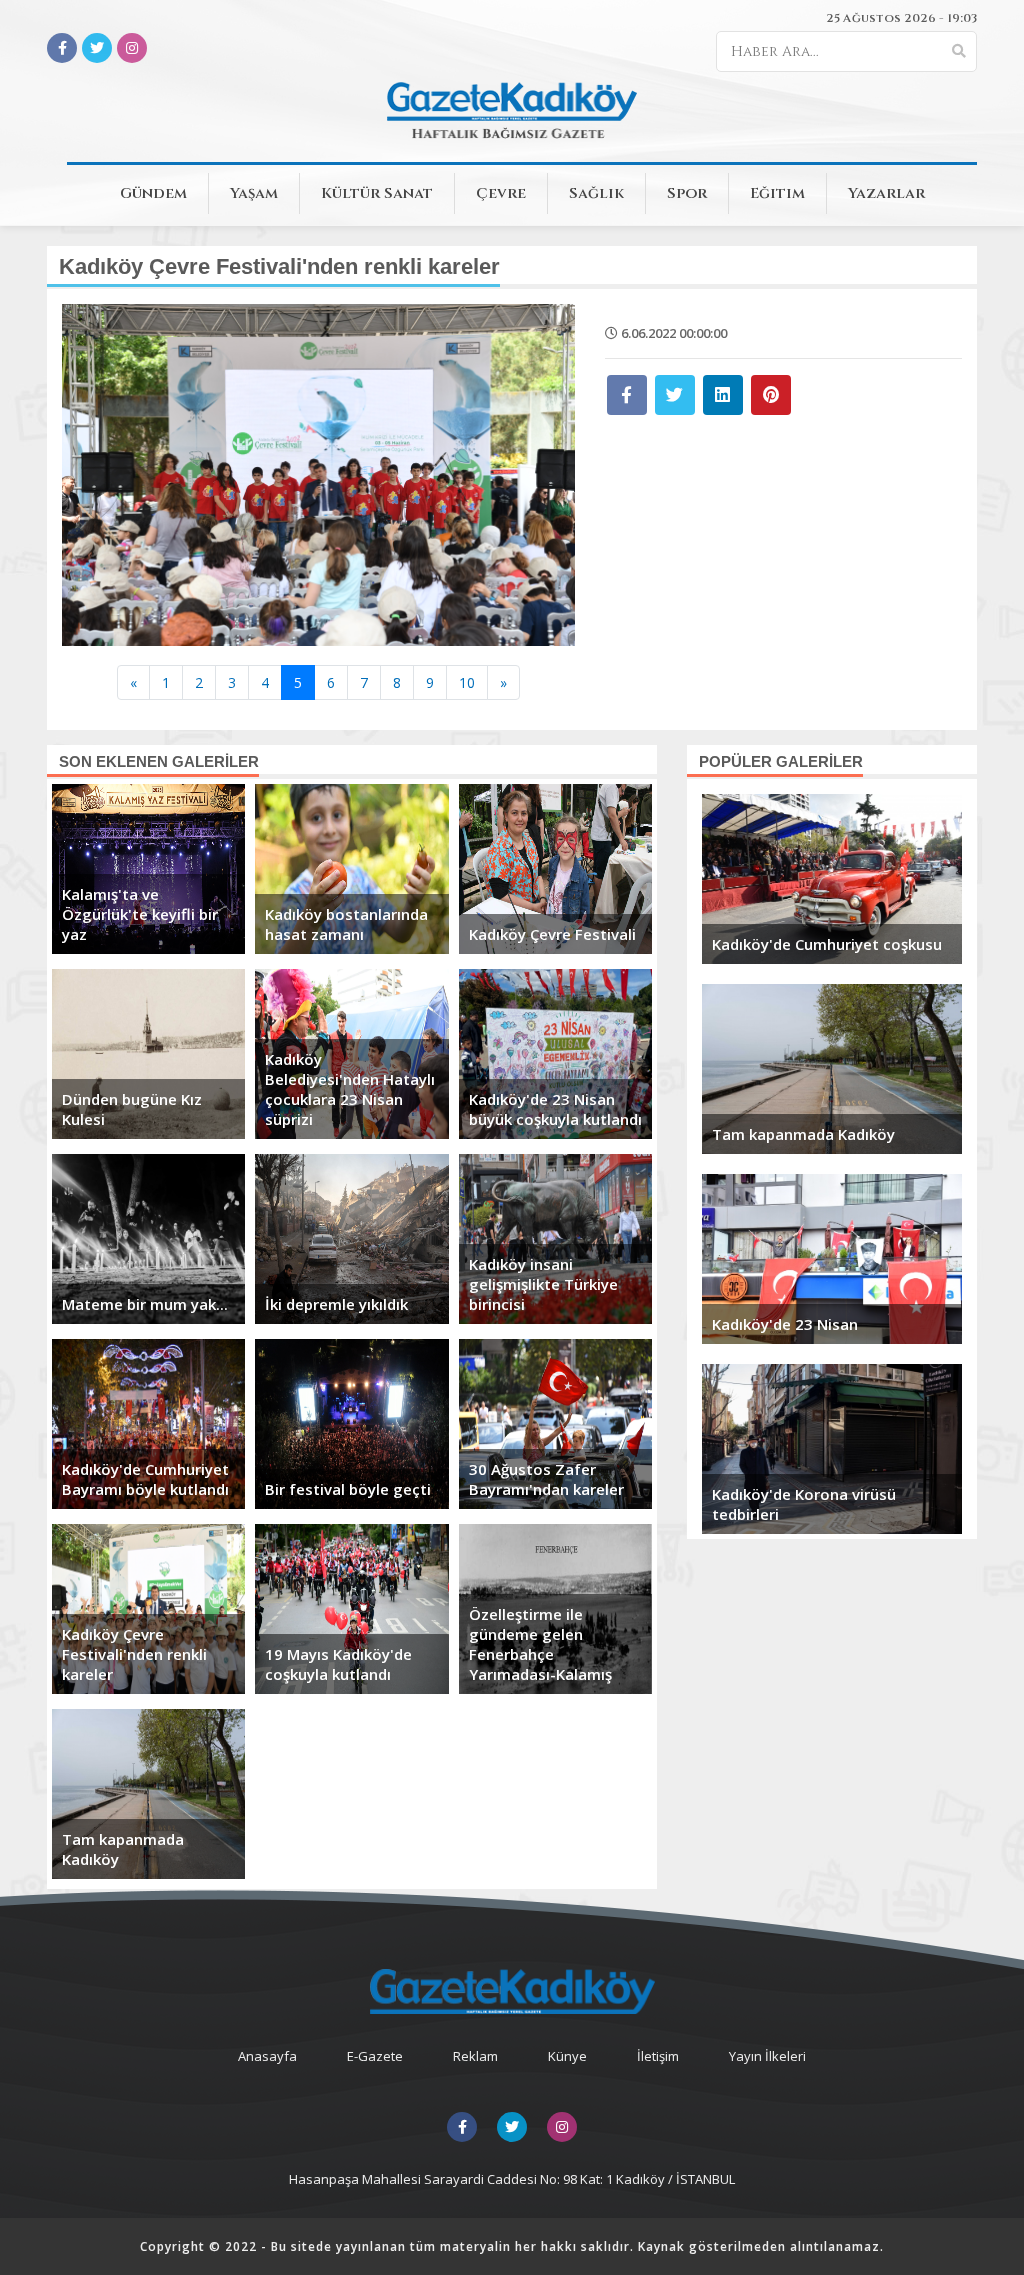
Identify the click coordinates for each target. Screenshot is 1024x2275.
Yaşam (254, 193)
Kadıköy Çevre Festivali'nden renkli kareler (134, 1654)
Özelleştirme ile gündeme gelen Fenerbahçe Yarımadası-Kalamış (540, 1644)
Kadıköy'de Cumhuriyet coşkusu (827, 944)
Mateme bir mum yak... (145, 1304)
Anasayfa (267, 2056)
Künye (567, 2056)
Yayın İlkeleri (767, 2056)
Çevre (501, 193)
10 (467, 682)
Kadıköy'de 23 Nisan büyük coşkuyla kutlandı (555, 1109)
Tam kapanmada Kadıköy (123, 1849)
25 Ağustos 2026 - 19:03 (901, 18)
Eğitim (777, 193)
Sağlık (596, 193)
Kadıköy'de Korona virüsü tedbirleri (804, 1504)
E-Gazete (375, 2056)
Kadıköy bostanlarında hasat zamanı (346, 924)
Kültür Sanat (377, 193)
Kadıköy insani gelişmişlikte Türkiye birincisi (543, 1284)
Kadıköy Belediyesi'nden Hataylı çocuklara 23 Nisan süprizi (350, 1089)
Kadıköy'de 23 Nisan (785, 1324)
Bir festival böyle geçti (348, 1489)
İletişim (658, 2056)
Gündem (153, 193)
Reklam (475, 2056)
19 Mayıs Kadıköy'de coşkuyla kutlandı (338, 1664)
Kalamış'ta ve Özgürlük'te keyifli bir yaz (140, 914)
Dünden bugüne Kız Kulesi (132, 1109)
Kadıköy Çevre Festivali (552, 934)
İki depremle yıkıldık (336, 1304)
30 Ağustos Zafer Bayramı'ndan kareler (546, 1479)
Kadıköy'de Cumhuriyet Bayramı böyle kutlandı (145, 1479)
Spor (687, 193)
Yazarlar (886, 193)
